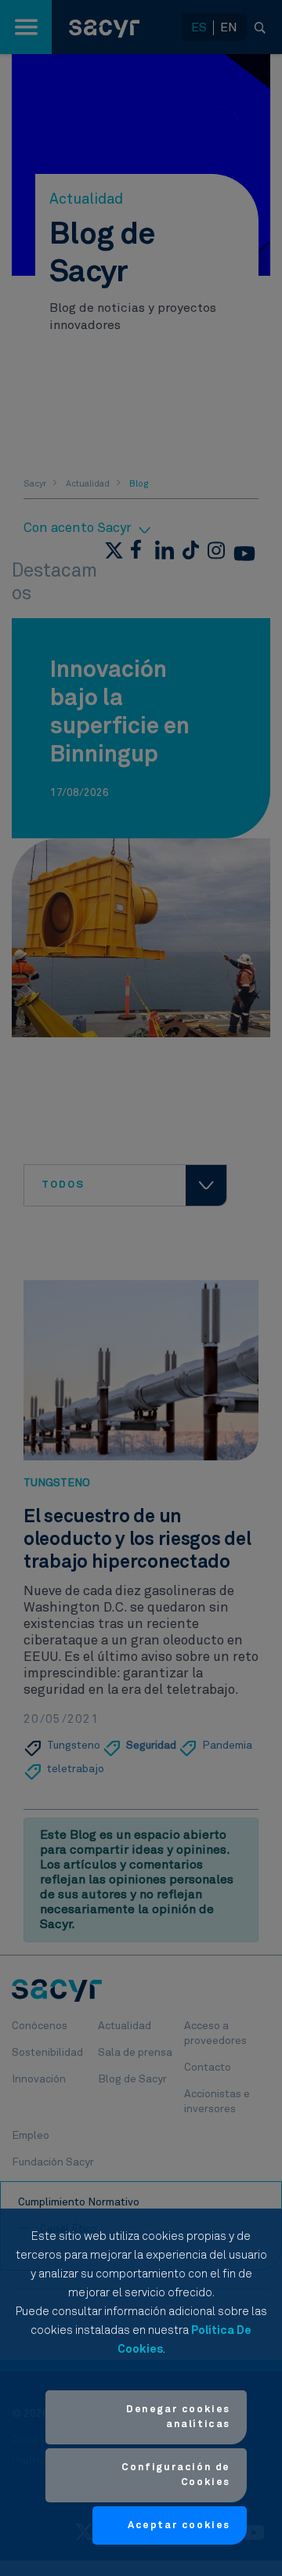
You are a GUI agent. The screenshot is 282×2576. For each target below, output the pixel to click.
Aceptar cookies (179, 2525)
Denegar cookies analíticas (178, 2417)
